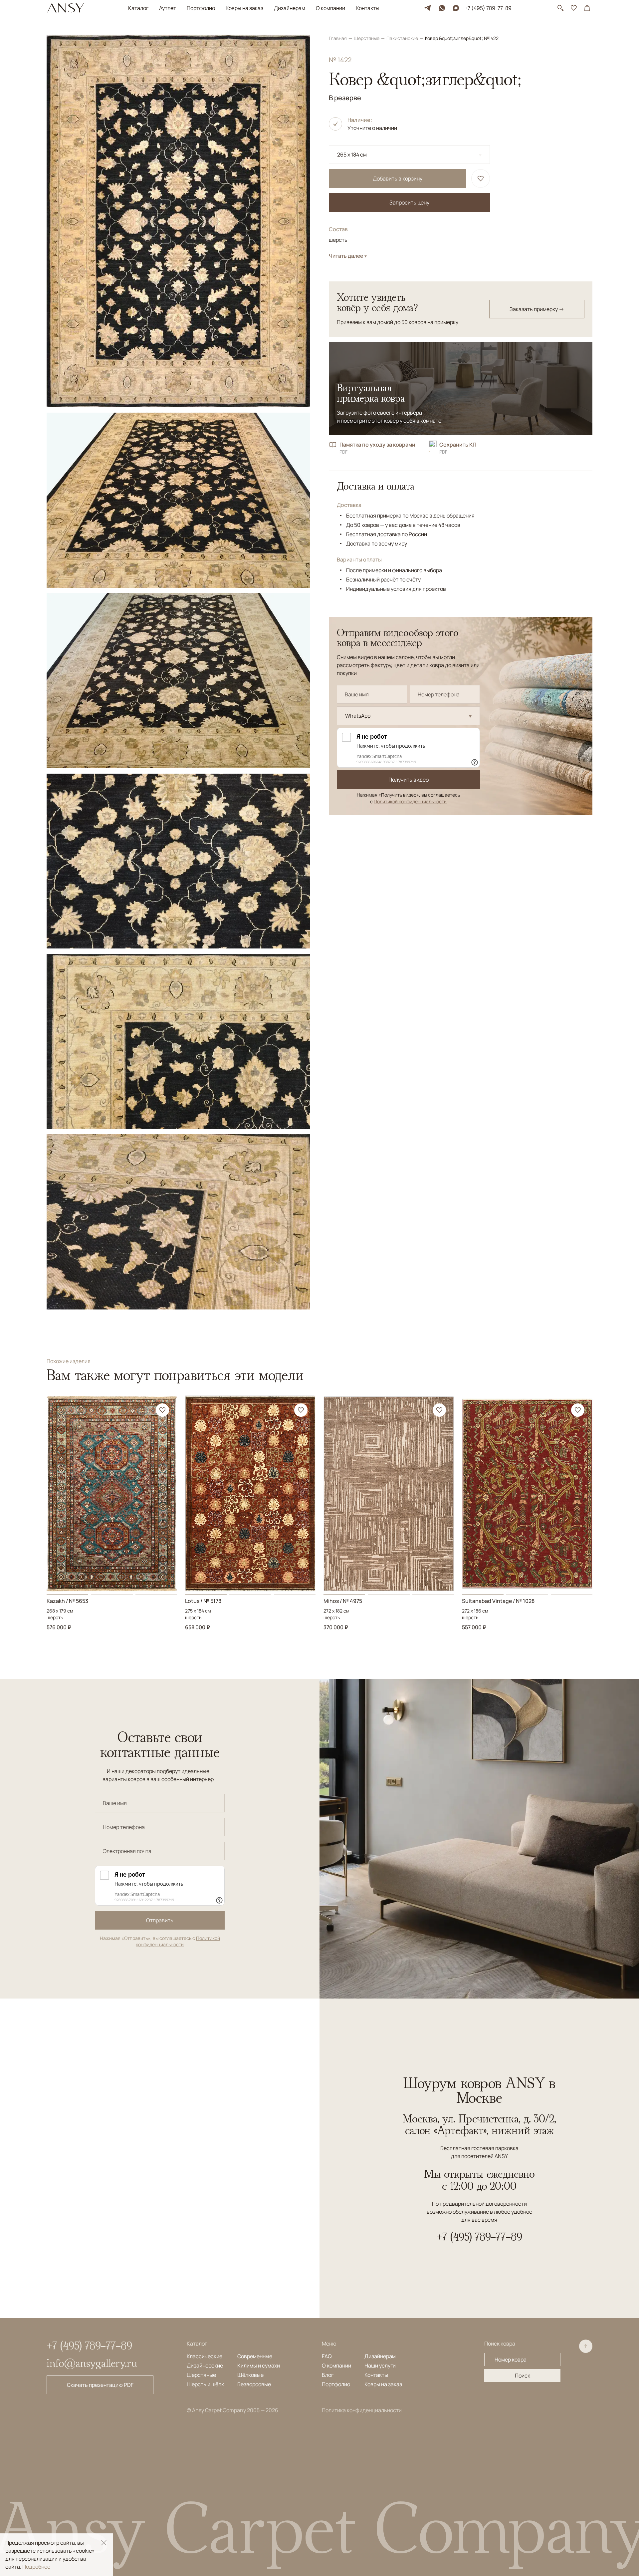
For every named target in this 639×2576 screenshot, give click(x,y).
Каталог (138, 8)
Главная (338, 38)
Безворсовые (254, 2384)
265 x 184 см (352, 155)
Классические (205, 2356)
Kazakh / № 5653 (67, 1601)
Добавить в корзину (398, 179)
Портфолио (201, 8)
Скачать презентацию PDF (100, 2385)
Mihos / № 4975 (343, 1601)
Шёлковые (250, 2375)
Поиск (523, 2376)
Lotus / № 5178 (203, 1601)
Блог (328, 2375)
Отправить (160, 1920)
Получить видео (409, 780)
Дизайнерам (290, 8)
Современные (255, 2356)
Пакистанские (403, 38)
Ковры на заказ (244, 8)
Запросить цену (409, 202)
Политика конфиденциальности (362, 2410)
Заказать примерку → (537, 309)
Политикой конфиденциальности (410, 801)
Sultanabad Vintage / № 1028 (498, 1601)
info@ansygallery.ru (92, 2363)
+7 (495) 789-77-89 (488, 8)
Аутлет (168, 8)
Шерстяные (367, 38)
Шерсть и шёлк (205, 2384)
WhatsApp (358, 716)
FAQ (327, 2356)
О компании (330, 8)
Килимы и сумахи (259, 2366)
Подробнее (36, 2567)
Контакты (368, 8)
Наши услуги (380, 2366)
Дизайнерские (205, 2366)
